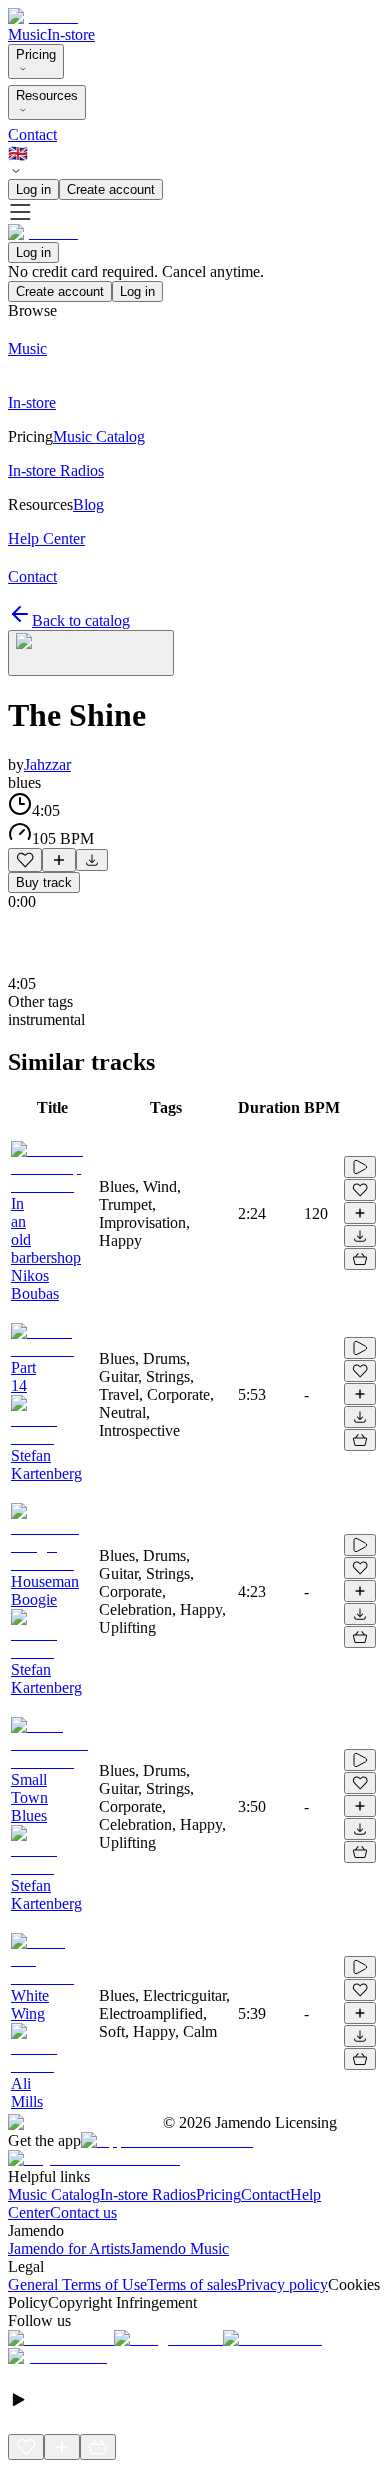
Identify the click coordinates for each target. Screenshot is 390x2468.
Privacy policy (282, 2284)
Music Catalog (54, 2194)
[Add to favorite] (25, 860)
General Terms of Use (77, 2284)
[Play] (91, 653)
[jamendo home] (43, 16)
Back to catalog (81, 620)
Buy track (44, 882)
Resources (47, 95)
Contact (32, 134)
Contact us (83, 2212)
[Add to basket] (360, 1259)
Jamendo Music (179, 2248)
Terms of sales (192, 2284)
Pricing (36, 54)
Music (27, 34)
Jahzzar (47, 764)
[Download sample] (92, 860)
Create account (111, 189)
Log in (33, 189)
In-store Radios (148, 2194)
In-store (71, 34)
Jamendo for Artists (69, 2248)
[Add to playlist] (59, 860)
